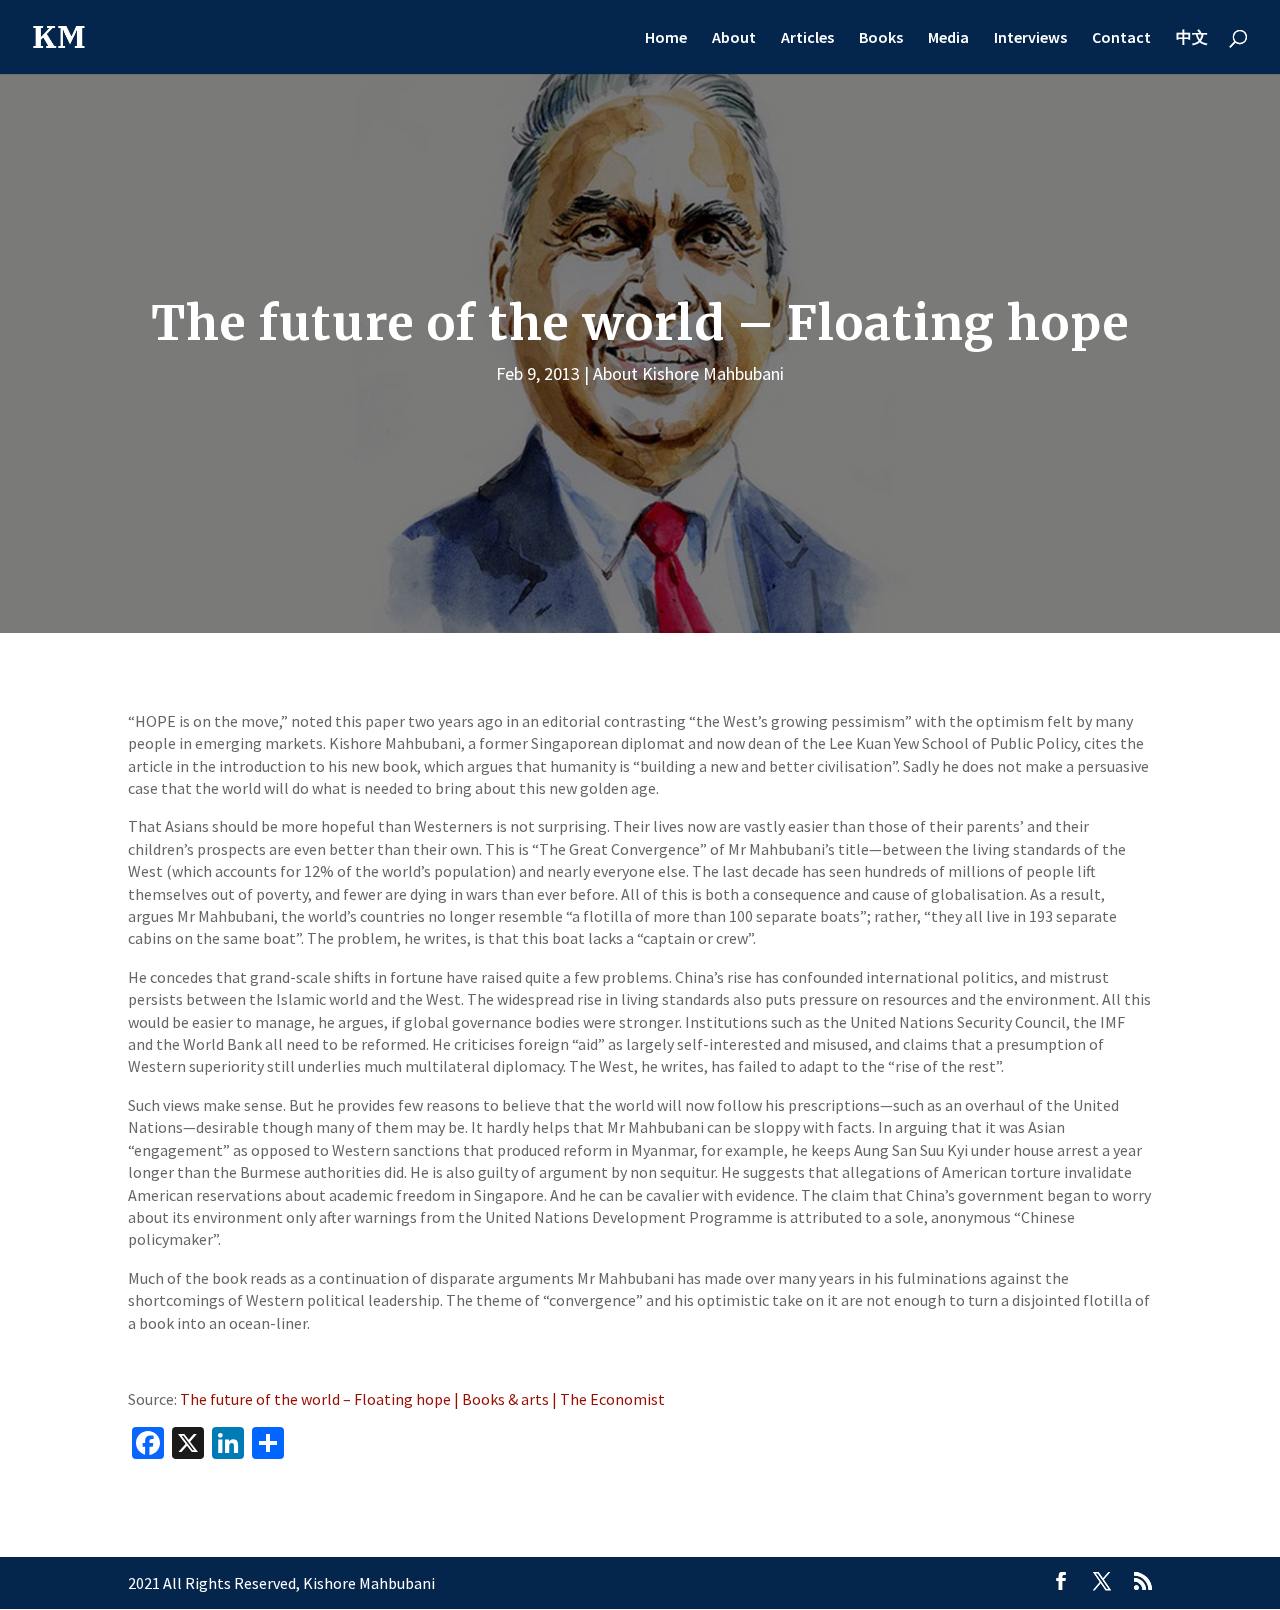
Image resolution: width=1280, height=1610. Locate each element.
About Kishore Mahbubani (688, 373)
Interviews (1030, 38)
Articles (807, 38)
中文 (1192, 38)
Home (666, 38)
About (734, 38)
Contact (1121, 38)
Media (948, 38)
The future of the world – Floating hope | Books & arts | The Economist (422, 1399)
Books (881, 38)
